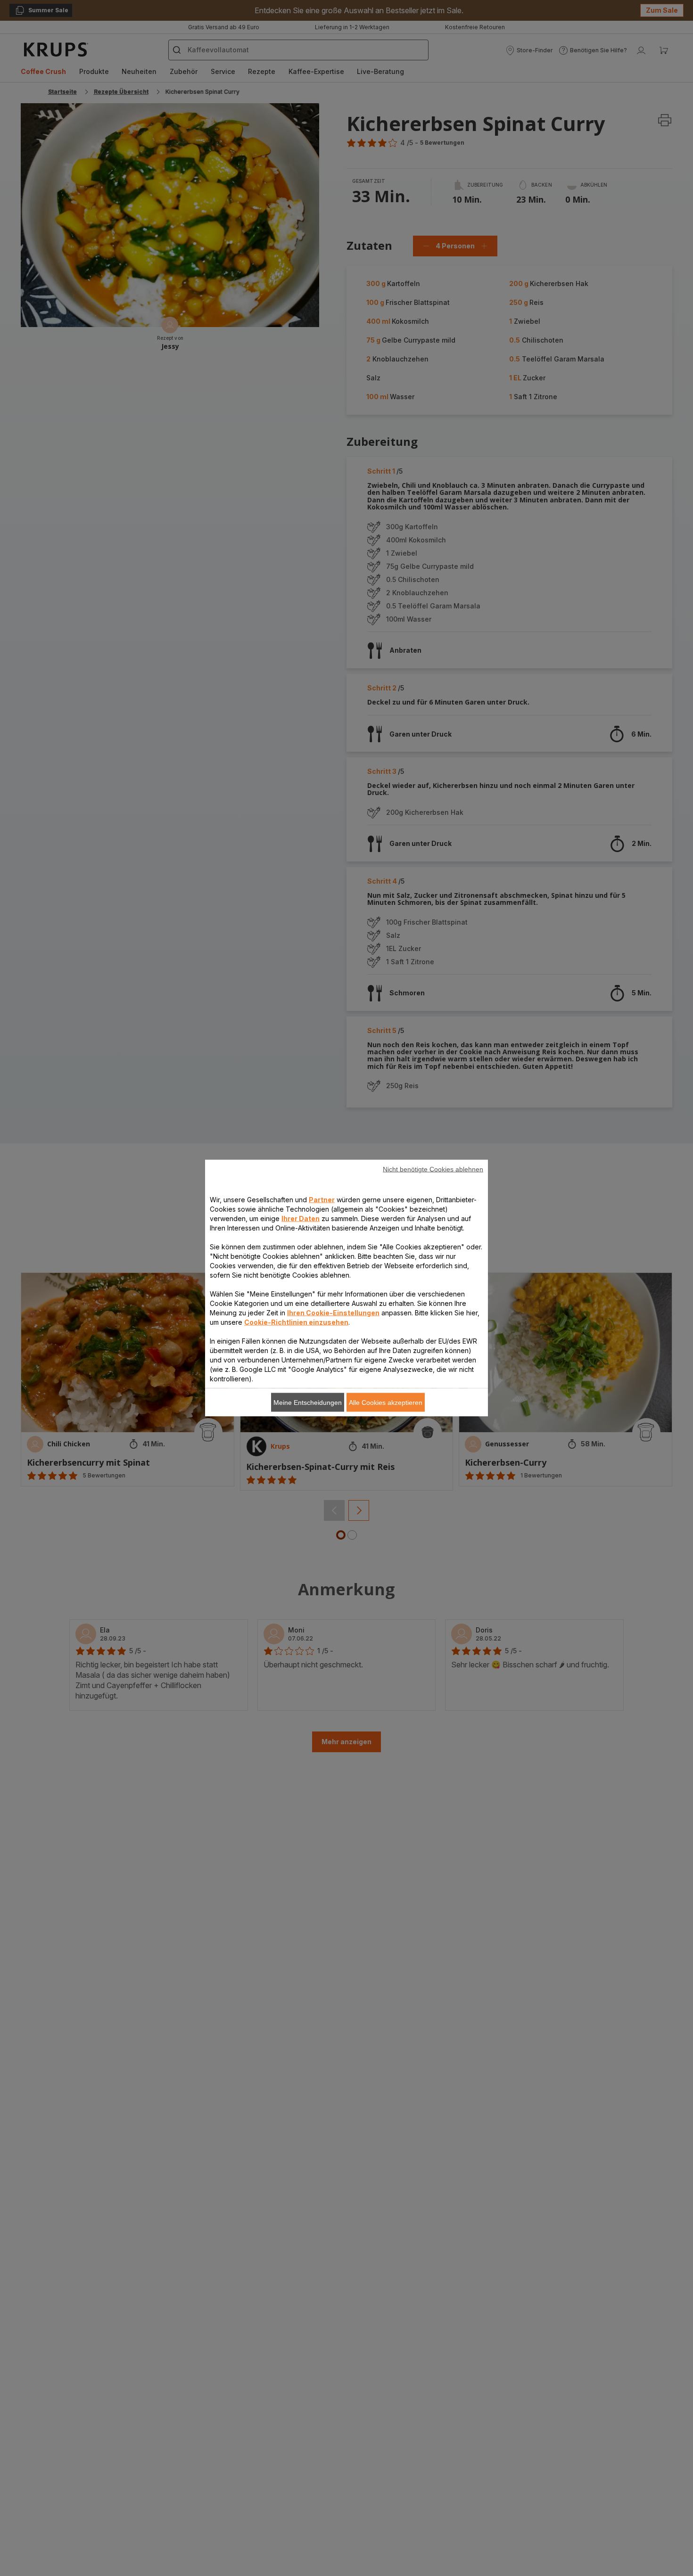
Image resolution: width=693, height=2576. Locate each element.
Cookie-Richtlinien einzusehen (296, 1322)
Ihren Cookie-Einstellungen (333, 1313)
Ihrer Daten (301, 1218)
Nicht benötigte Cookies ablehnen (433, 1169)
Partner (322, 1200)
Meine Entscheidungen (308, 1403)
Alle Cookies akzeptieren (386, 1403)
